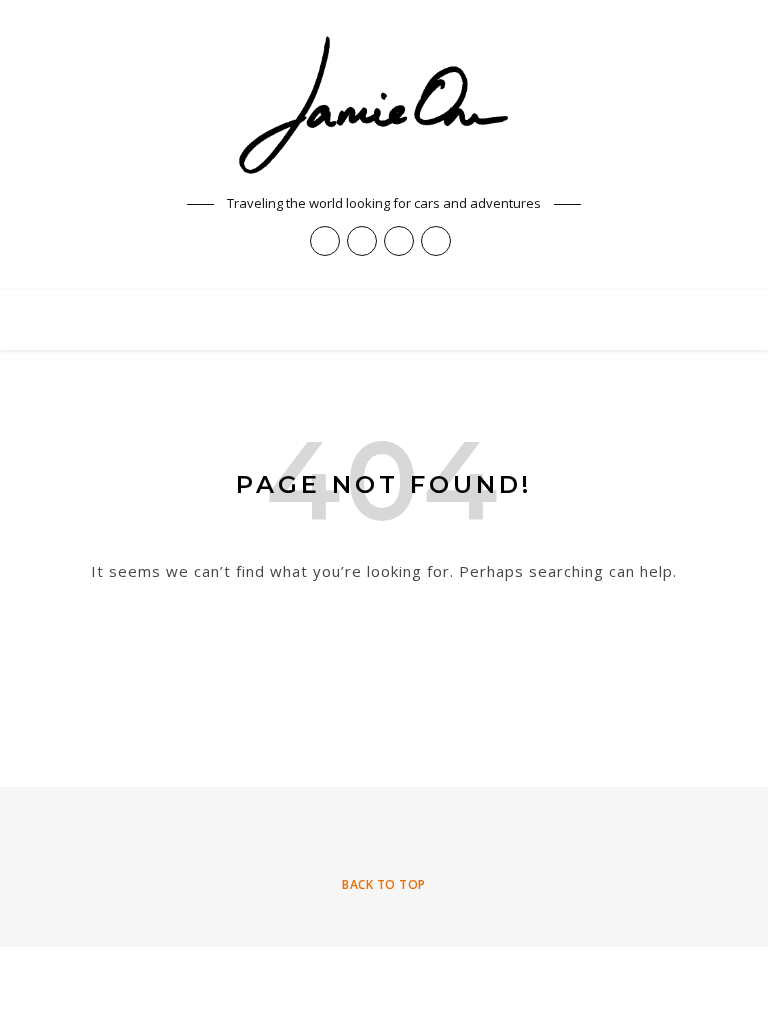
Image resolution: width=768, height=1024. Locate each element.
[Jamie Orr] (384, 106)
